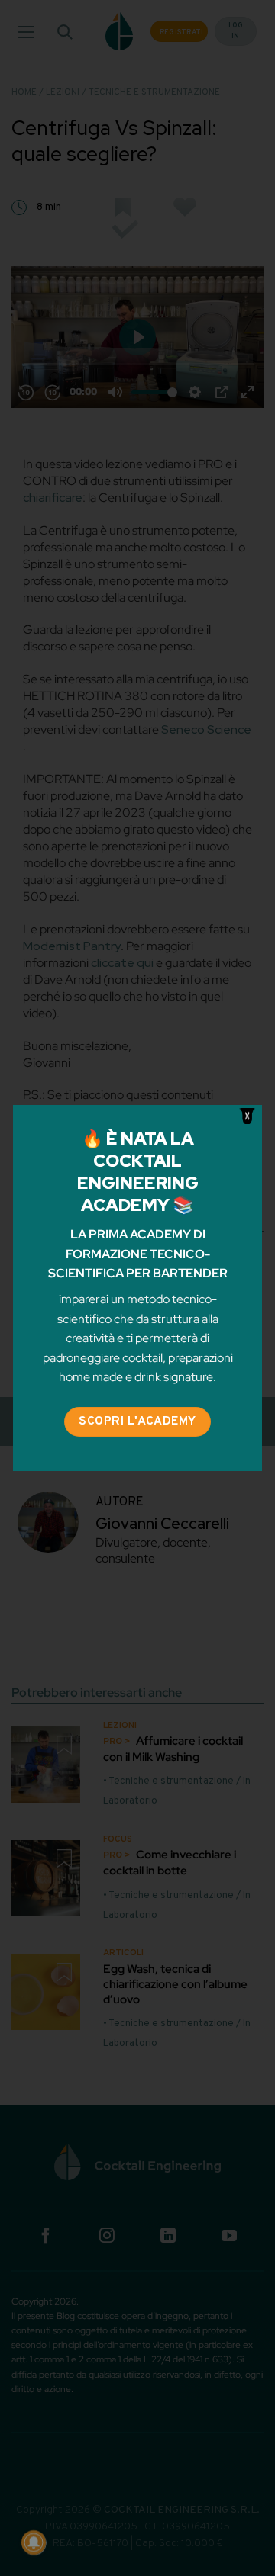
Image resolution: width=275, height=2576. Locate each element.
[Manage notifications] (34, 2542)
